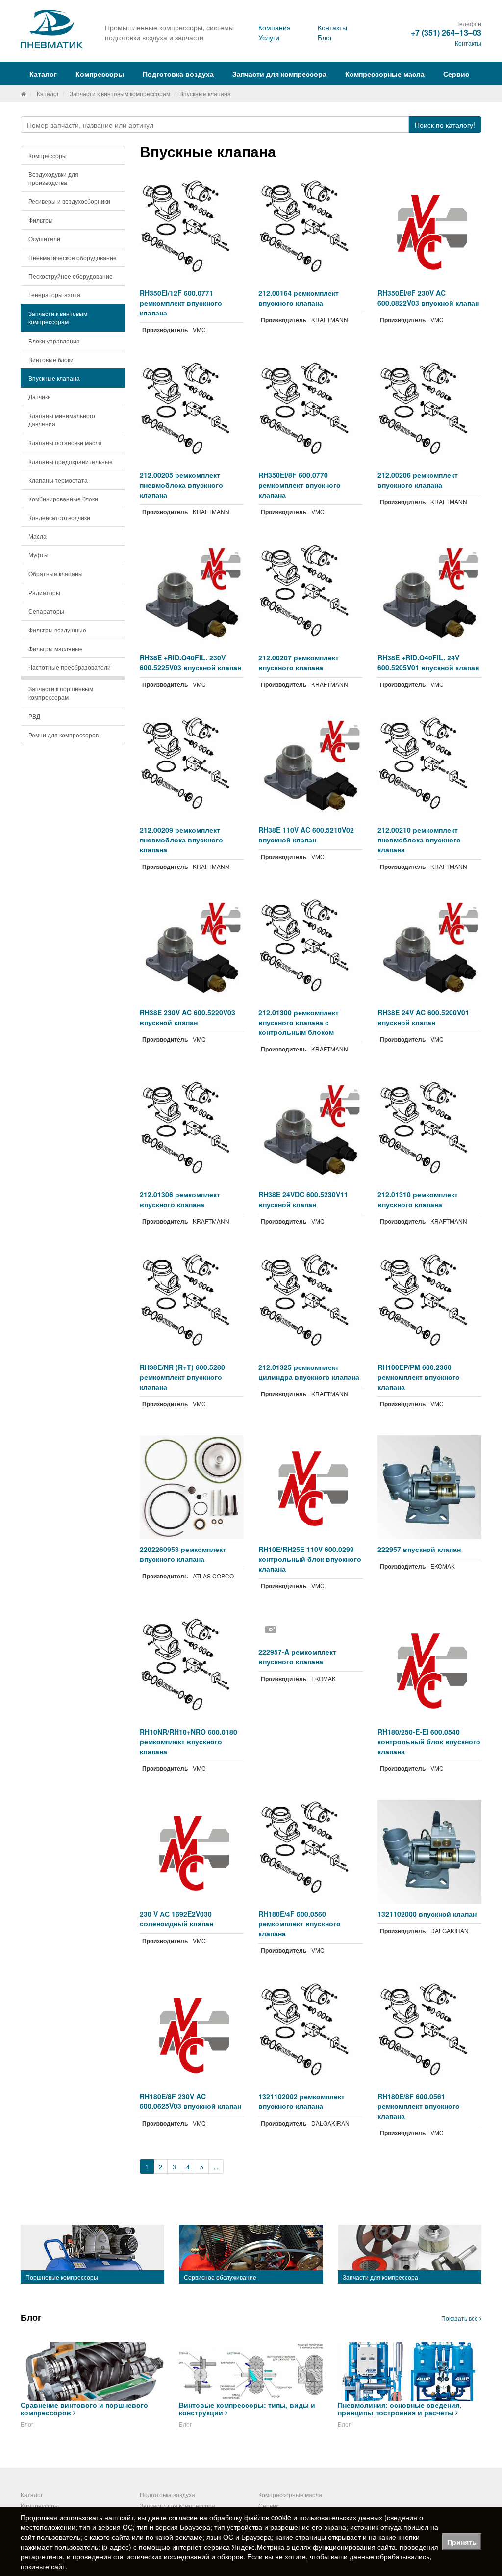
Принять (462, 2542)
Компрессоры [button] (100, 74)
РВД (34, 716)
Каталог (48, 93)
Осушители (44, 239)
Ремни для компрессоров (63, 735)
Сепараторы (46, 611)
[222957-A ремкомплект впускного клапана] (311, 1630)
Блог (325, 37)
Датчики (40, 397)
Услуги (269, 37)
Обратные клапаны (56, 573)
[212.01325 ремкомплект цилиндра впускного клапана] (311, 1305)
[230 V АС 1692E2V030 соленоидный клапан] (192, 1852)
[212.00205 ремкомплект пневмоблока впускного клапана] (192, 413)
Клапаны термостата (58, 480)
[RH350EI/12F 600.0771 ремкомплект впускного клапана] (192, 231)
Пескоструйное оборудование (71, 276)
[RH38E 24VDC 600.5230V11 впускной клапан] (311, 1133)
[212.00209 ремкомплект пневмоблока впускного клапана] (192, 768)
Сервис (456, 74)
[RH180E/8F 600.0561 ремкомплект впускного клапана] (430, 2034)
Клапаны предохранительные (71, 461)
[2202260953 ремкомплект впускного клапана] (192, 1487)
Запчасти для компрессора (279, 74)
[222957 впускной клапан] (430, 1487)
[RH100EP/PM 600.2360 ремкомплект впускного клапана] (430, 1305)
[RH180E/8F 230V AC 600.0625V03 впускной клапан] (192, 2034)
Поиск (445, 125)
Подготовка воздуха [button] (178, 74)
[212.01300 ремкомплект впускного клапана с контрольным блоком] (311, 950)
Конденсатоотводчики (59, 517)
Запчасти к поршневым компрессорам (61, 693)
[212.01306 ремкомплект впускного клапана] (192, 1133)
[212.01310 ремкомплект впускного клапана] (430, 1133)
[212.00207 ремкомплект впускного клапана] (311, 595)
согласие (183, 2517)
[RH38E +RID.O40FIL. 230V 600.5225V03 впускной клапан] (192, 595)
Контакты (332, 27)
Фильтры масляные (56, 648)
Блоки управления (54, 341)
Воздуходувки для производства (53, 178)
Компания (275, 27)
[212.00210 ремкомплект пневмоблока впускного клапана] (430, 768)
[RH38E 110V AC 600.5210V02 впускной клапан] (311, 768)
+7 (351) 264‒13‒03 (446, 33)
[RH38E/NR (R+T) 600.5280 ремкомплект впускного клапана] (192, 1305)
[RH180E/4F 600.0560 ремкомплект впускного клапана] (311, 1852)
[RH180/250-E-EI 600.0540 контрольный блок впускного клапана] (430, 1669)
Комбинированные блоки (63, 499)
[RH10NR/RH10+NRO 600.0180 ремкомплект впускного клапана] (192, 1669)
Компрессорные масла (385, 74)
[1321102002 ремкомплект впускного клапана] (311, 2034)
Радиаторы (44, 592)
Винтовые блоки (51, 359)
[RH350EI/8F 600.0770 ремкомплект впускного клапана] (311, 413)
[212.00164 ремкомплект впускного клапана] (311, 231)
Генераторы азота (54, 295)
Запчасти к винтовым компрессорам (120, 93)
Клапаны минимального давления (62, 420)
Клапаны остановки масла (65, 442)
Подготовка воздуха (167, 2494)
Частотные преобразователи (70, 667)
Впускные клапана (54, 378)
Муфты (38, 555)
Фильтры (41, 220)
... (216, 2167)
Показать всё (460, 2318)
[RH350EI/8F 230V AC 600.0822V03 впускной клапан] (430, 231)
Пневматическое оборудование (73, 257)
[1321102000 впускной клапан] (430, 1852)
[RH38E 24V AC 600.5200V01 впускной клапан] (430, 950)
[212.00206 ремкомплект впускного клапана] (430, 413)
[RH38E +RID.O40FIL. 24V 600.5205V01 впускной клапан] (430, 595)
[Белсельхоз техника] (23, 93)
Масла (38, 536)
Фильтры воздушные (57, 630)
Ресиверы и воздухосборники (69, 201)
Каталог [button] (43, 74)
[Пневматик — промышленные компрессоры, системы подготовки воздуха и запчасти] (53, 29)
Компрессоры (48, 155)
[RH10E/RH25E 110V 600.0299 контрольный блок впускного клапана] (311, 1487)
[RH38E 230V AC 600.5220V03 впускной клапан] (192, 950)
